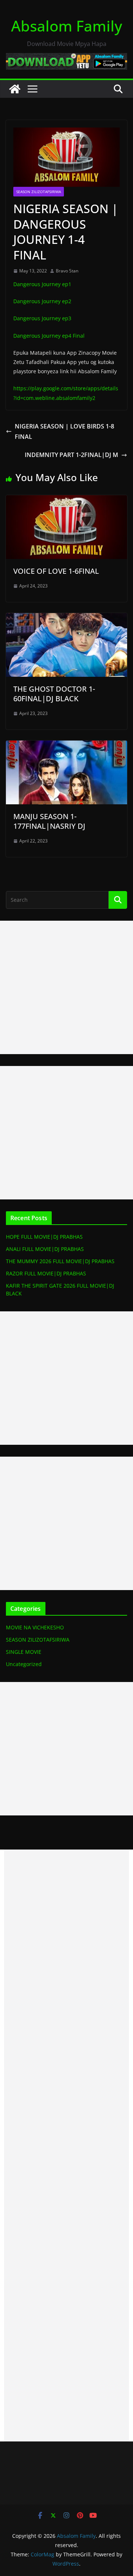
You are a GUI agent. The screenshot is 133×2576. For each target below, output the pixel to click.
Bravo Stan (67, 271)
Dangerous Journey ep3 (42, 318)
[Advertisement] (66, 987)
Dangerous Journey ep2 (42, 301)
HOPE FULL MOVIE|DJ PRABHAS (44, 1237)
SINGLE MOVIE (24, 1652)
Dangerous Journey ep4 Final (49, 336)
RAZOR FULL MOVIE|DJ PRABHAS (46, 1273)
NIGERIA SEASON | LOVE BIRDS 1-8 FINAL (64, 432)
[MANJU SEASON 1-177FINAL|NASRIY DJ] (66, 746)
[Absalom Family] (15, 89)
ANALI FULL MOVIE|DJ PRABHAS (45, 1249)
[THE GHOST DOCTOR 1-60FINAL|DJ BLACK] (66, 618)
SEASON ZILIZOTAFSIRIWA (39, 192)
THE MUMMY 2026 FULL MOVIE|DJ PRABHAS (60, 1261)
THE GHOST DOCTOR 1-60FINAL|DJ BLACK (54, 694)
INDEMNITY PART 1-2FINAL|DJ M (71, 455)
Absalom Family (67, 26)
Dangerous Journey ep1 (42, 284)
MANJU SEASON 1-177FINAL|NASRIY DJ (49, 821)
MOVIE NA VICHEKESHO (35, 1627)
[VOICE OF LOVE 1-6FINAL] (66, 500)
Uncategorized (24, 1664)
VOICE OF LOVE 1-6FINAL (56, 571)
